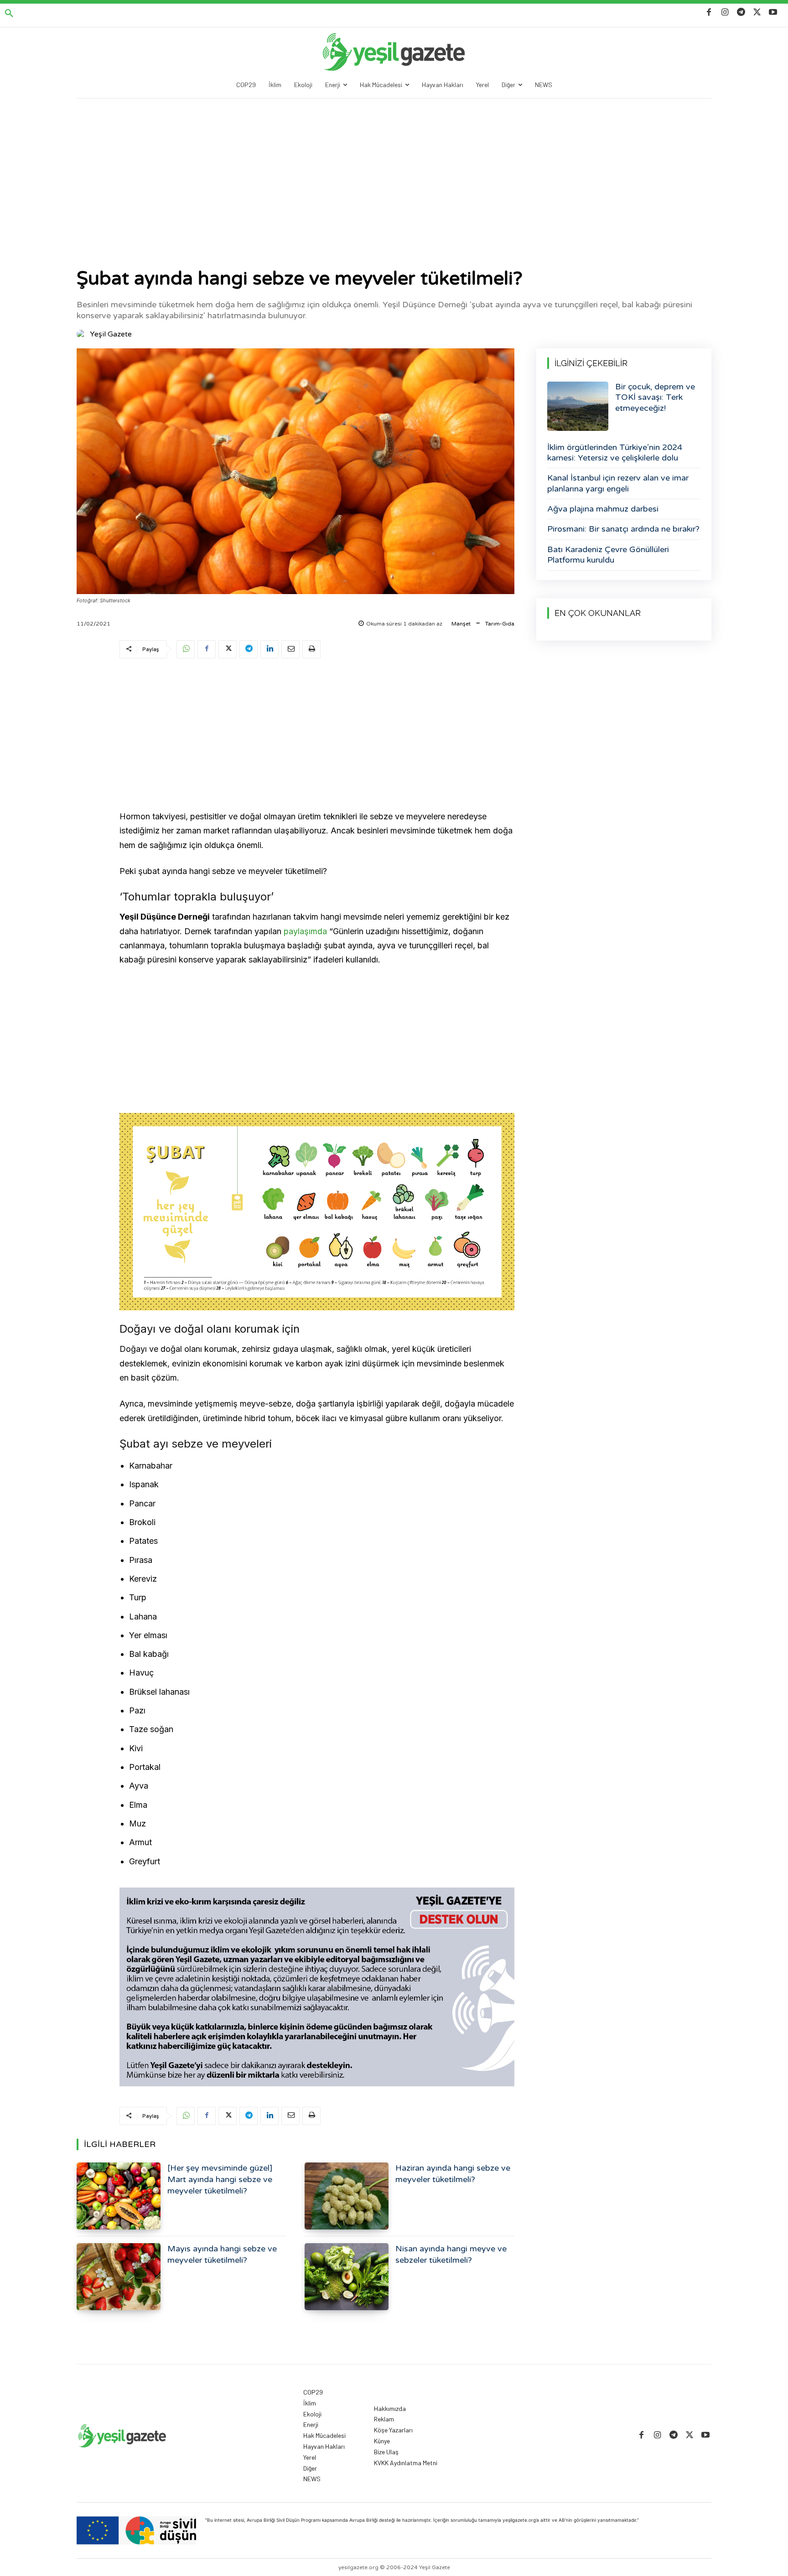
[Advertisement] (394, 167)
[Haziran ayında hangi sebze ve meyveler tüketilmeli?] (347, 2196)
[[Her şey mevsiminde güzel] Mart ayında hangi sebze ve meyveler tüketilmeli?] (119, 2196)
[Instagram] (725, 13)
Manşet (461, 624)
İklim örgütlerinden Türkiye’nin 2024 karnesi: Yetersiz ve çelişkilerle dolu (615, 453)
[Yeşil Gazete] (83, 334)
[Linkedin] (270, 649)
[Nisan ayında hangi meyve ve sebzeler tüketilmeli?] (347, 2277)
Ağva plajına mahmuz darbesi (603, 509)
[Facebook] (709, 13)
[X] (757, 13)
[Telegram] (741, 13)
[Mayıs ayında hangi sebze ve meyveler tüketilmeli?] (119, 2277)
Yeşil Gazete (111, 334)
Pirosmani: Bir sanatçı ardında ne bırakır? (623, 529)
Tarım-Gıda (500, 624)
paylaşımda (305, 931)
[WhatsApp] (186, 649)
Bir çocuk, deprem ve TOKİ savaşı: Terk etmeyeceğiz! (655, 397)
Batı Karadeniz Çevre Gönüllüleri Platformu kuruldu (608, 555)
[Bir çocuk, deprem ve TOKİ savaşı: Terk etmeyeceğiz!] (578, 406)
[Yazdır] (311, 649)
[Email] (290, 649)
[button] (9, 14)
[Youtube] (773, 13)
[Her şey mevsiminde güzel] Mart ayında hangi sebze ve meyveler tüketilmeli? (220, 2179)
